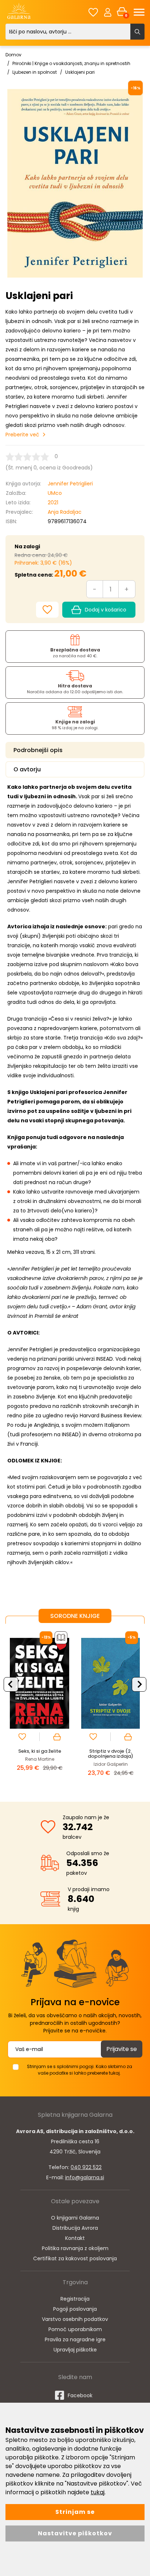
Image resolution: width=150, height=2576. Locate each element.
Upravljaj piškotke (75, 2350)
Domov (13, 55)
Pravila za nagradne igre (75, 2339)
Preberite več (22, 435)
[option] (40, 1707)
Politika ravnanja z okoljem (75, 2248)
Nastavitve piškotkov (75, 2533)
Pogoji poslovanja (75, 2309)
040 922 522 (86, 2167)
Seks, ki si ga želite (40, 1751)
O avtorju (27, 769)
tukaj (98, 2492)
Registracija (75, 2299)
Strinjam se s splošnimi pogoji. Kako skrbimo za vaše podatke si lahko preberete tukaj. (80, 2070)
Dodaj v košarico (106, 610)
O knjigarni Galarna (75, 2218)
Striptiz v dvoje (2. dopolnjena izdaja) (110, 1754)
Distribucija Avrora (75, 2228)
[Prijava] (108, 12)
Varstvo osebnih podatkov (75, 2319)
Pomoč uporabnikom (75, 2329)
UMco (55, 493)
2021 (53, 502)
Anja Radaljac (65, 512)
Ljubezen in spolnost (35, 72)
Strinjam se (75, 2512)
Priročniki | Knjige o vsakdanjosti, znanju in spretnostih (71, 63)
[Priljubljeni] (93, 12)
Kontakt (75, 2238)
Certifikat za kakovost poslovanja (75, 2258)
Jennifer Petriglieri (70, 484)
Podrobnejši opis (38, 750)
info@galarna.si (85, 2177)
